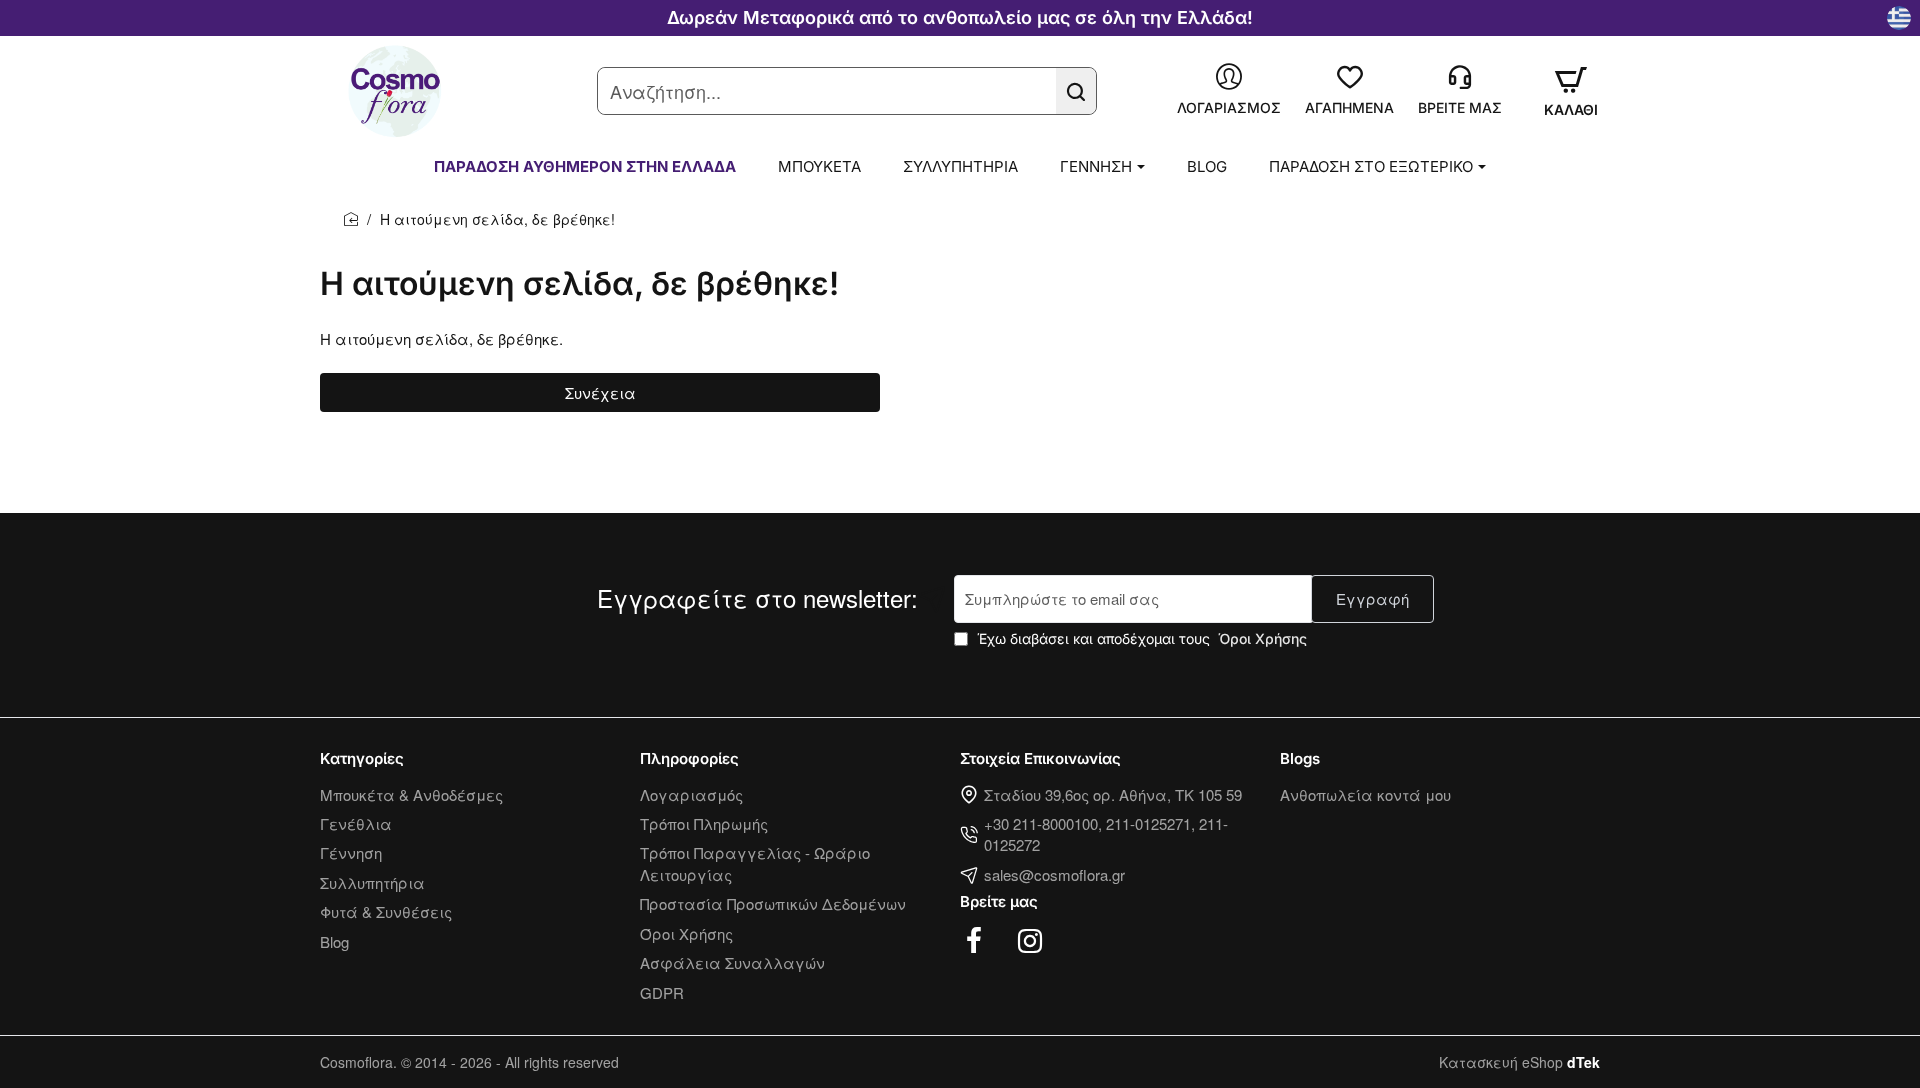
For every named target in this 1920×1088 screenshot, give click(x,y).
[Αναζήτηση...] (1076, 91)
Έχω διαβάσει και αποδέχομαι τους (1140, 638)
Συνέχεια (600, 392)
